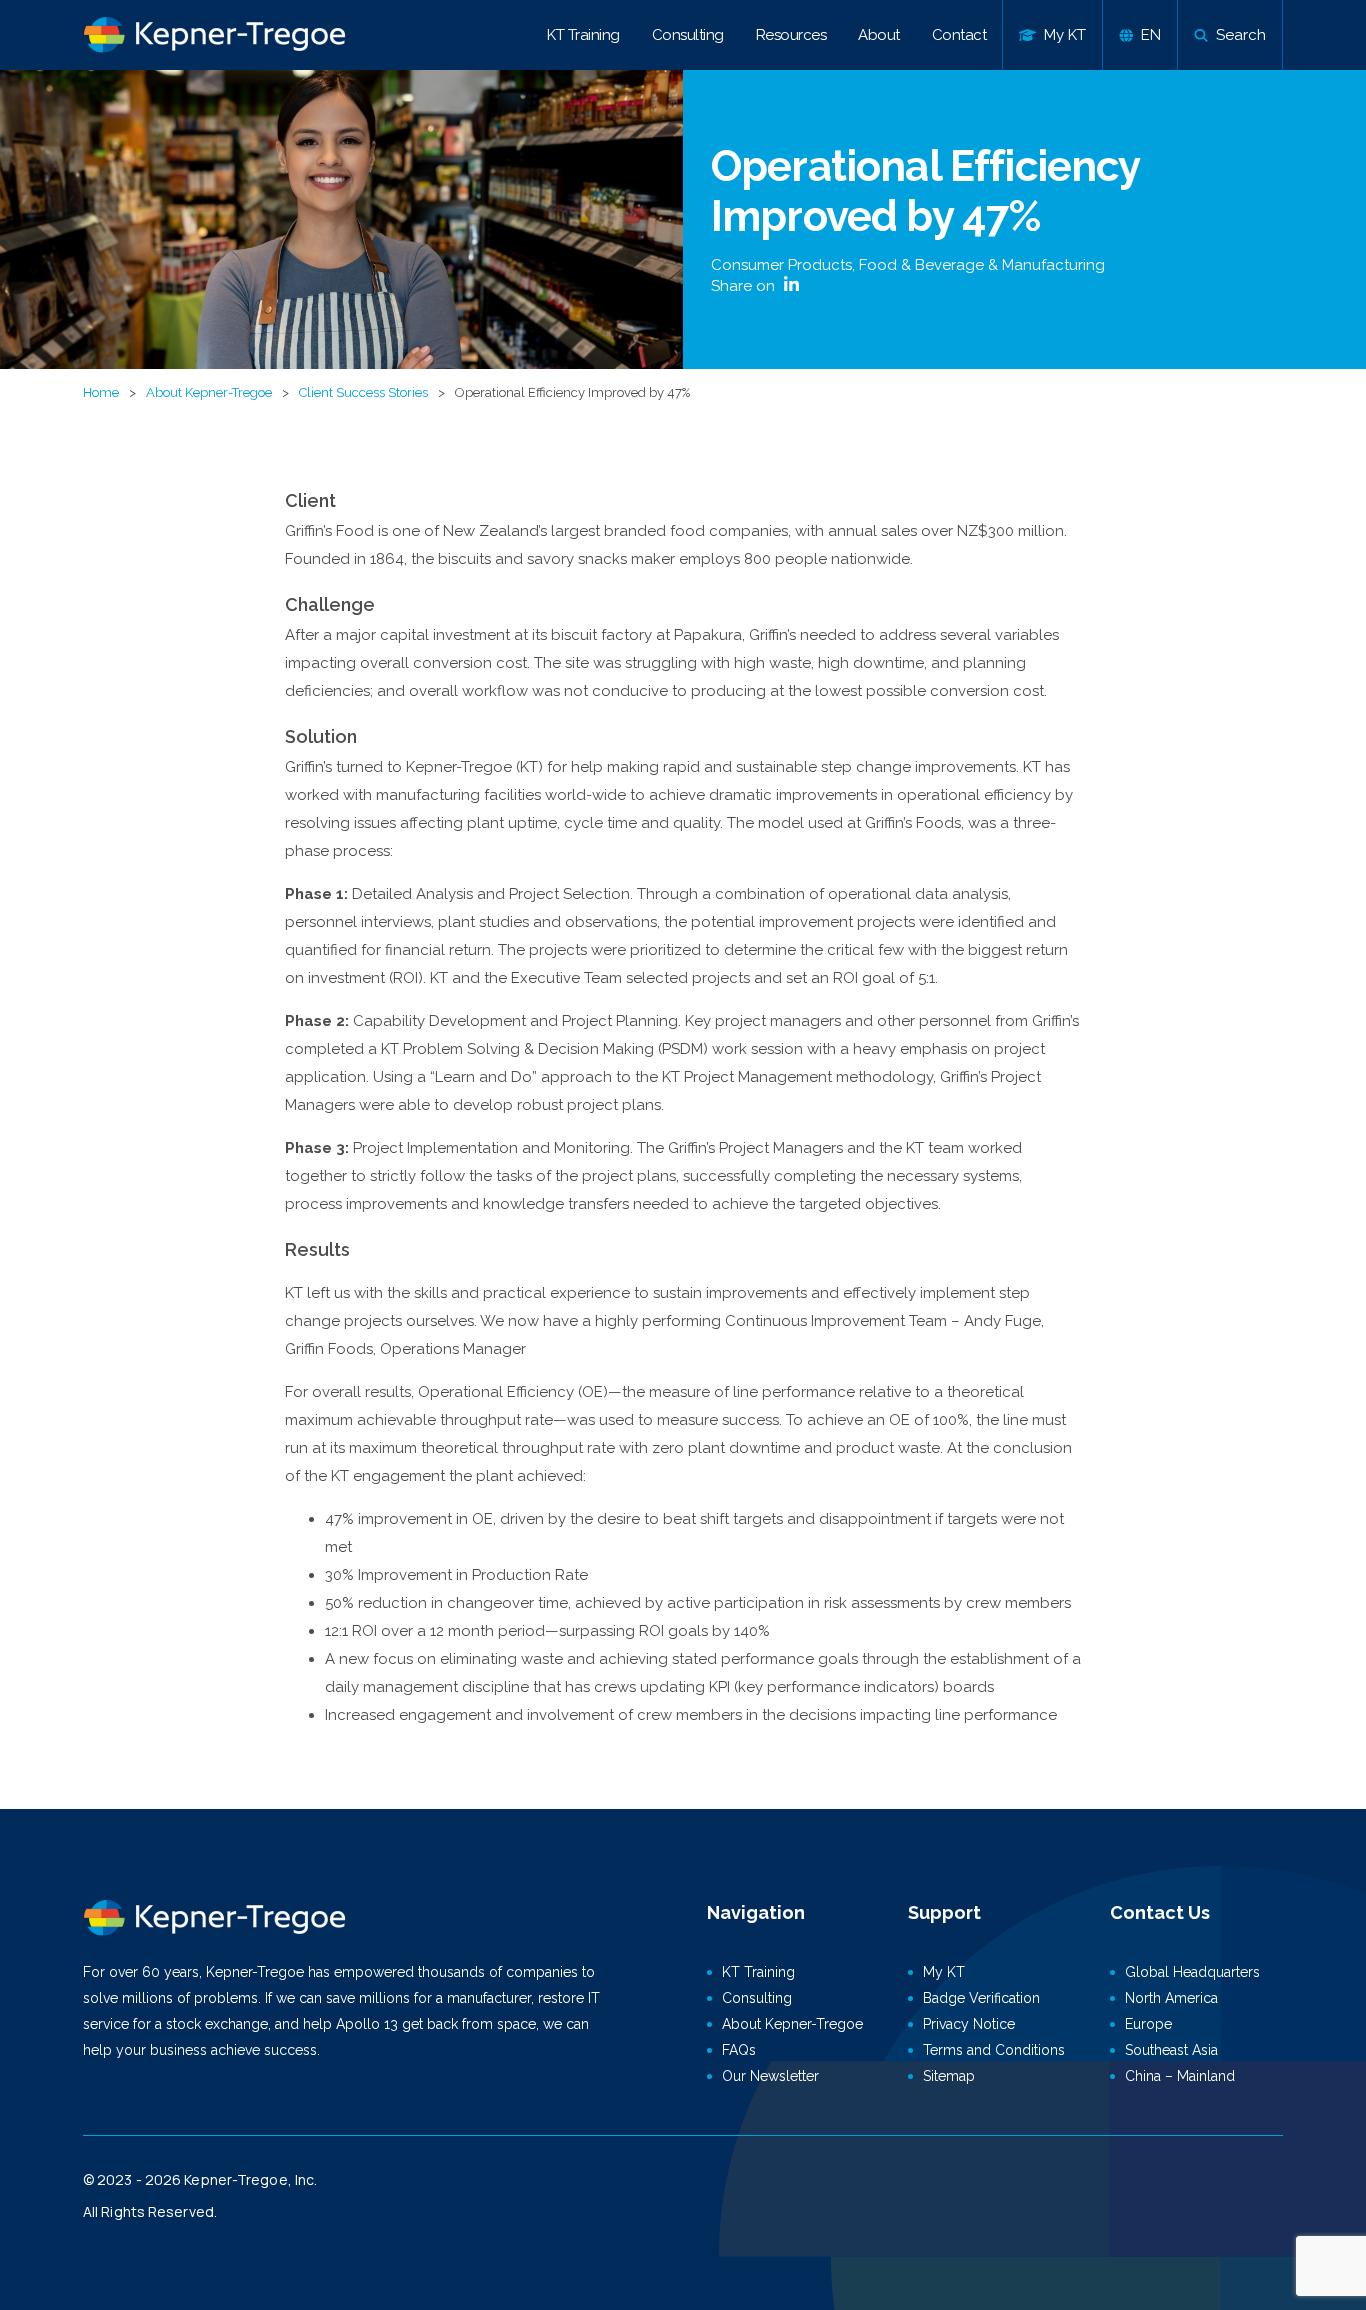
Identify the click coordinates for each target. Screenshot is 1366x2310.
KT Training (583, 35)
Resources (791, 35)
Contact (959, 35)
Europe (1148, 2024)
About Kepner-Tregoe (209, 392)
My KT (944, 1972)
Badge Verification (981, 1998)
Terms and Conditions (994, 2050)
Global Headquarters (1192, 1972)
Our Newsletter (770, 2076)
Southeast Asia (1171, 2050)
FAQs (739, 2050)
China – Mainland (1180, 2076)
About (879, 35)
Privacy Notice (969, 2024)
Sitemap (949, 2076)
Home (101, 392)
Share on (745, 286)
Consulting (688, 35)
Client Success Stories (363, 392)
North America (1171, 1998)
